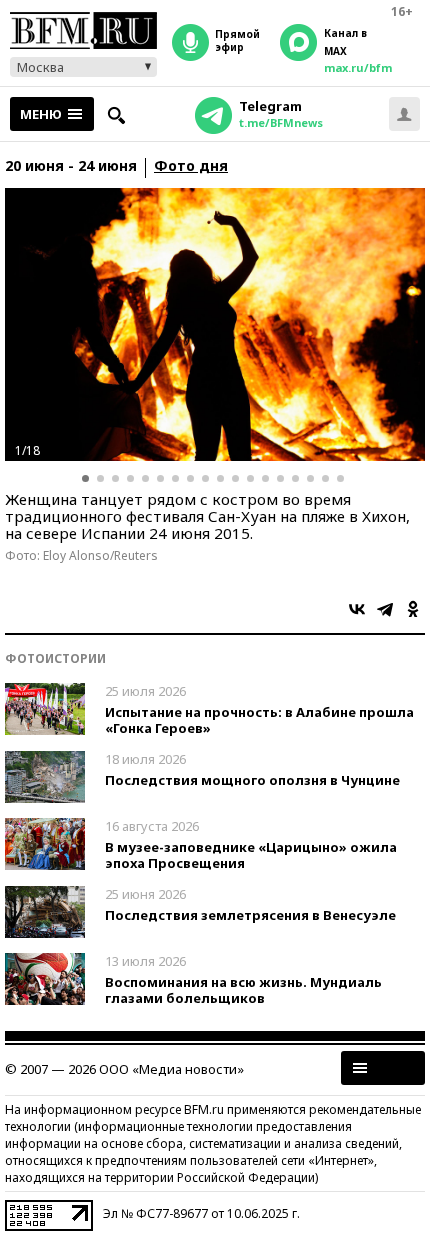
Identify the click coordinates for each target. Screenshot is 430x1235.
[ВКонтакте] (357, 609)
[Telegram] (385, 609)
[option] (215, 324)
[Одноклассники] (413, 609)
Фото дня (191, 166)
